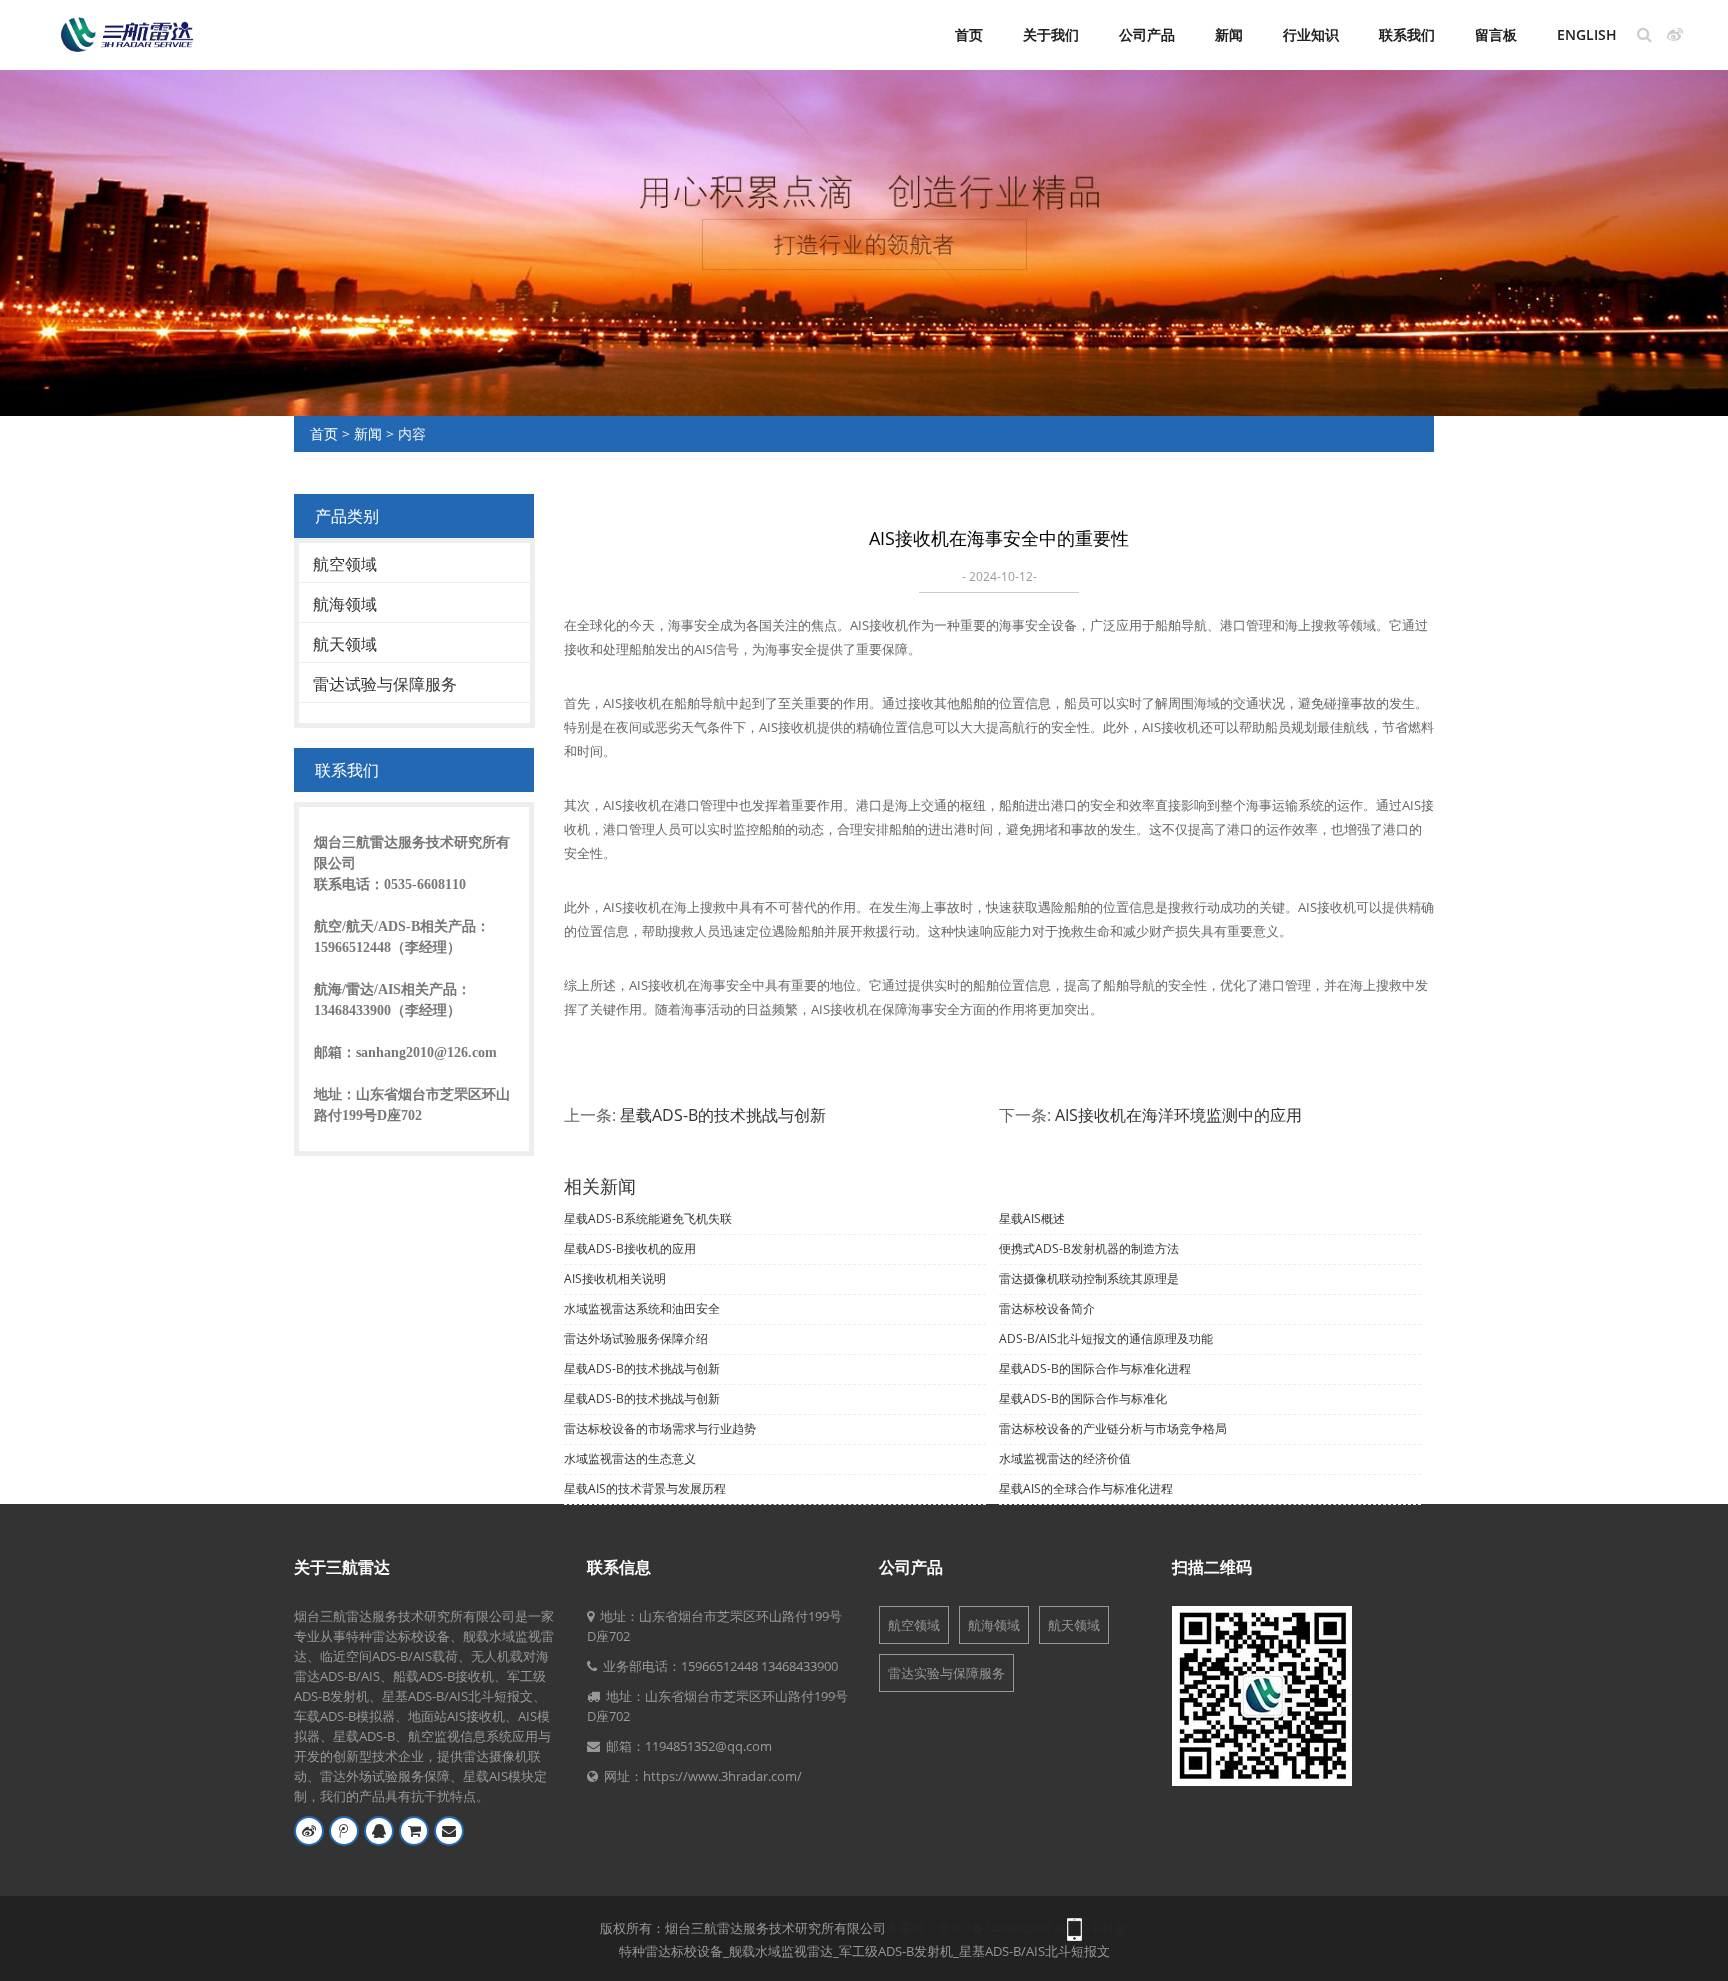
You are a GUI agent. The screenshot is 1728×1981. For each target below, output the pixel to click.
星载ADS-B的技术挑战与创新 (723, 1115)
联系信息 (619, 1567)
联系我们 (1407, 34)
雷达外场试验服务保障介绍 (636, 1338)
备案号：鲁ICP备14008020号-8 (975, 1928)
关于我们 (1051, 34)
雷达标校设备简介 (1047, 1308)
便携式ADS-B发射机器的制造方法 (1089, 1248)
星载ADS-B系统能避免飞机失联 (648, 1218)
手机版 (1108, 1928)
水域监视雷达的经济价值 (1065, 1458)
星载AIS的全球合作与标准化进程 (1086, 1488)
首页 (969, 34)
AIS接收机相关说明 (615, 1278)
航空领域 (345, 564)
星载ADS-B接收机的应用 (630, 1248)
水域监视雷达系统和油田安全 (642, 1308)
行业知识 (1311, 34)
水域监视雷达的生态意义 (630, 1458)
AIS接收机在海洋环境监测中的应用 (1178, 1115)
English (1587, 34)
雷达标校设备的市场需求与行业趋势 (660, 1428)
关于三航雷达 (342, 1567)
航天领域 (345, 644)
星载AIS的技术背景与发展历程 (645, 1488)
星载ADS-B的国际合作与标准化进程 (1095, 1368)
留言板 (1496, 34)
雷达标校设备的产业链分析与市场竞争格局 (1113, 1428)
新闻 (1229, 34)
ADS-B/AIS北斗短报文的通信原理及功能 (1106, 1338)
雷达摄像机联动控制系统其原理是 (1089, 1278)
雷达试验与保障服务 (385, 684)
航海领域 (345, 604)
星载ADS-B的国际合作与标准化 (1083, 1398)
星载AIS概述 (1032, 1218)
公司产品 (1147, 34)
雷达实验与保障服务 (946, 1673)
